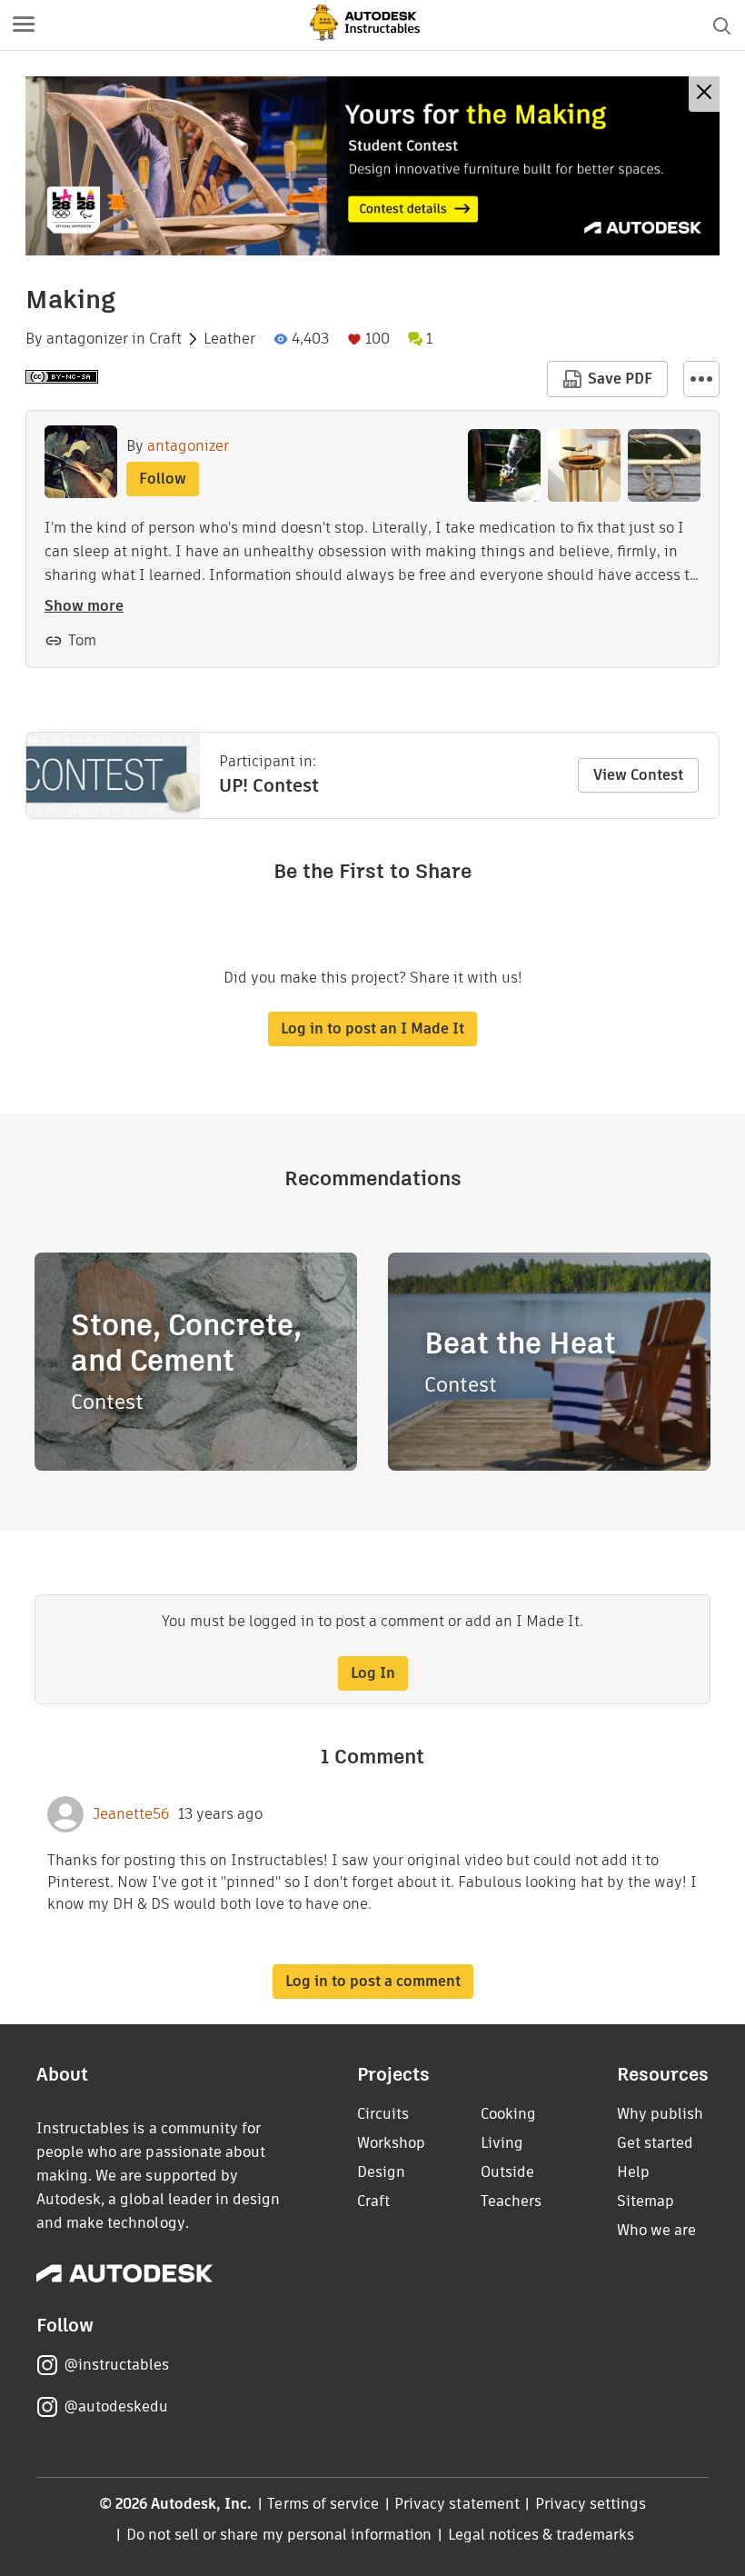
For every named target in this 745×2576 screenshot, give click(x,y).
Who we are (656, 2230)
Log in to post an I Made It (372, 1028)
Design (381, 2172)
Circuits (383, 2114)
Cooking (508, 2114)
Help (633, 2172)
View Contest (638, 775)
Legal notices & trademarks (541, 2535)
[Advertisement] (372, 166)
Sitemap (646, 2201)
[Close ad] (704, 94)
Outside (507, 2172)
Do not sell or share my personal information (279, 2535)
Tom (82, 640)
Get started (655, 2143)
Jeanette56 (131, 1814)
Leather (229, 339)
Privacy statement (457, 2504)
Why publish (660, 2114)
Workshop (391, 2143)
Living (502, 2143)
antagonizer (87, 339)
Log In (373, 1673)
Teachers (511, 2201)
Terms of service (323, 2504)
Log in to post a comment (373, 1981)
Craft (165, 339)
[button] (24, 25)
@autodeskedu (116, 2406)
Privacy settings (591, 2504)
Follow (163, 479)
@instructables (116, 2365)
